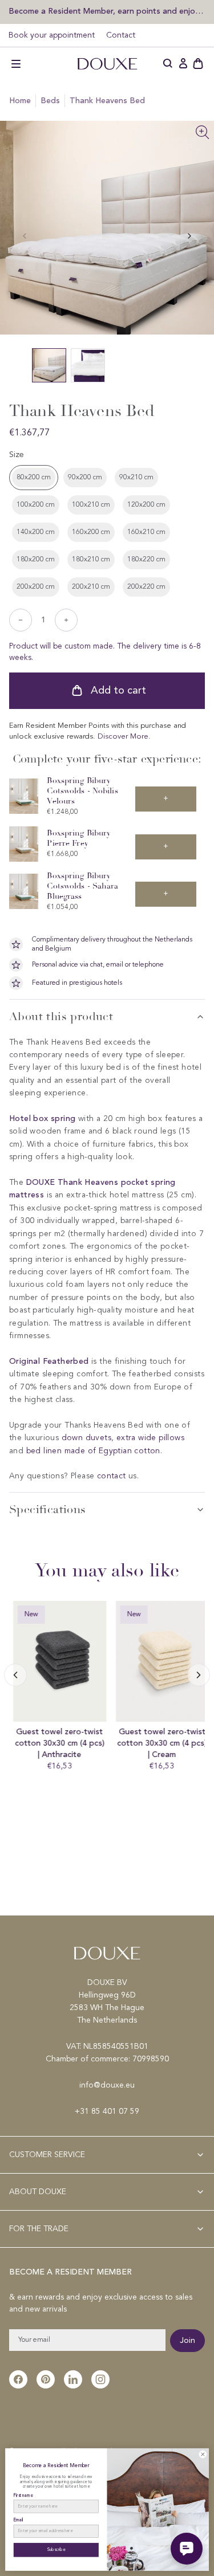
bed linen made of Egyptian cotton (93, 1451)
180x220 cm (146, 560)
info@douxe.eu (107, 2085)
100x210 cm (91, 505)
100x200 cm (36, 505)
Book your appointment (52, 35)
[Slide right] (15, 1675)
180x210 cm (91, 560)
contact (112, 1476)
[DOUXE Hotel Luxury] (107, 64)
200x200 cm (36, 587)
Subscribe (56, 2550)
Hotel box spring (42, 1118)
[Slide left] (189, 236)
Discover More (123, 737)
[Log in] (183, 64)
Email (19, 2520)
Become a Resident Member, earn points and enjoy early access (107, 11)
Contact (121, 35)
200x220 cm (146, 587)
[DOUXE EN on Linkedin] (73, 2379)
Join (187, 2341)
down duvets (86, 1438)
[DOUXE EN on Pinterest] (46, 2379)
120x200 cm (146, 505)
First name (23, 2495)
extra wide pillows (150, 1438)
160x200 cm (91, 532)
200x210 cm (91, 587)
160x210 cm (146, 532)
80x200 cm (34, 478)
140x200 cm (36, 532)
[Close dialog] (203, 2455)
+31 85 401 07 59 (107, 2112)
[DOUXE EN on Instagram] (100, 2379)
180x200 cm (36, 560)
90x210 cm (136, 478)
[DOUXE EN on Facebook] (18, 2379)
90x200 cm (85, 478)
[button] (16, 64)
